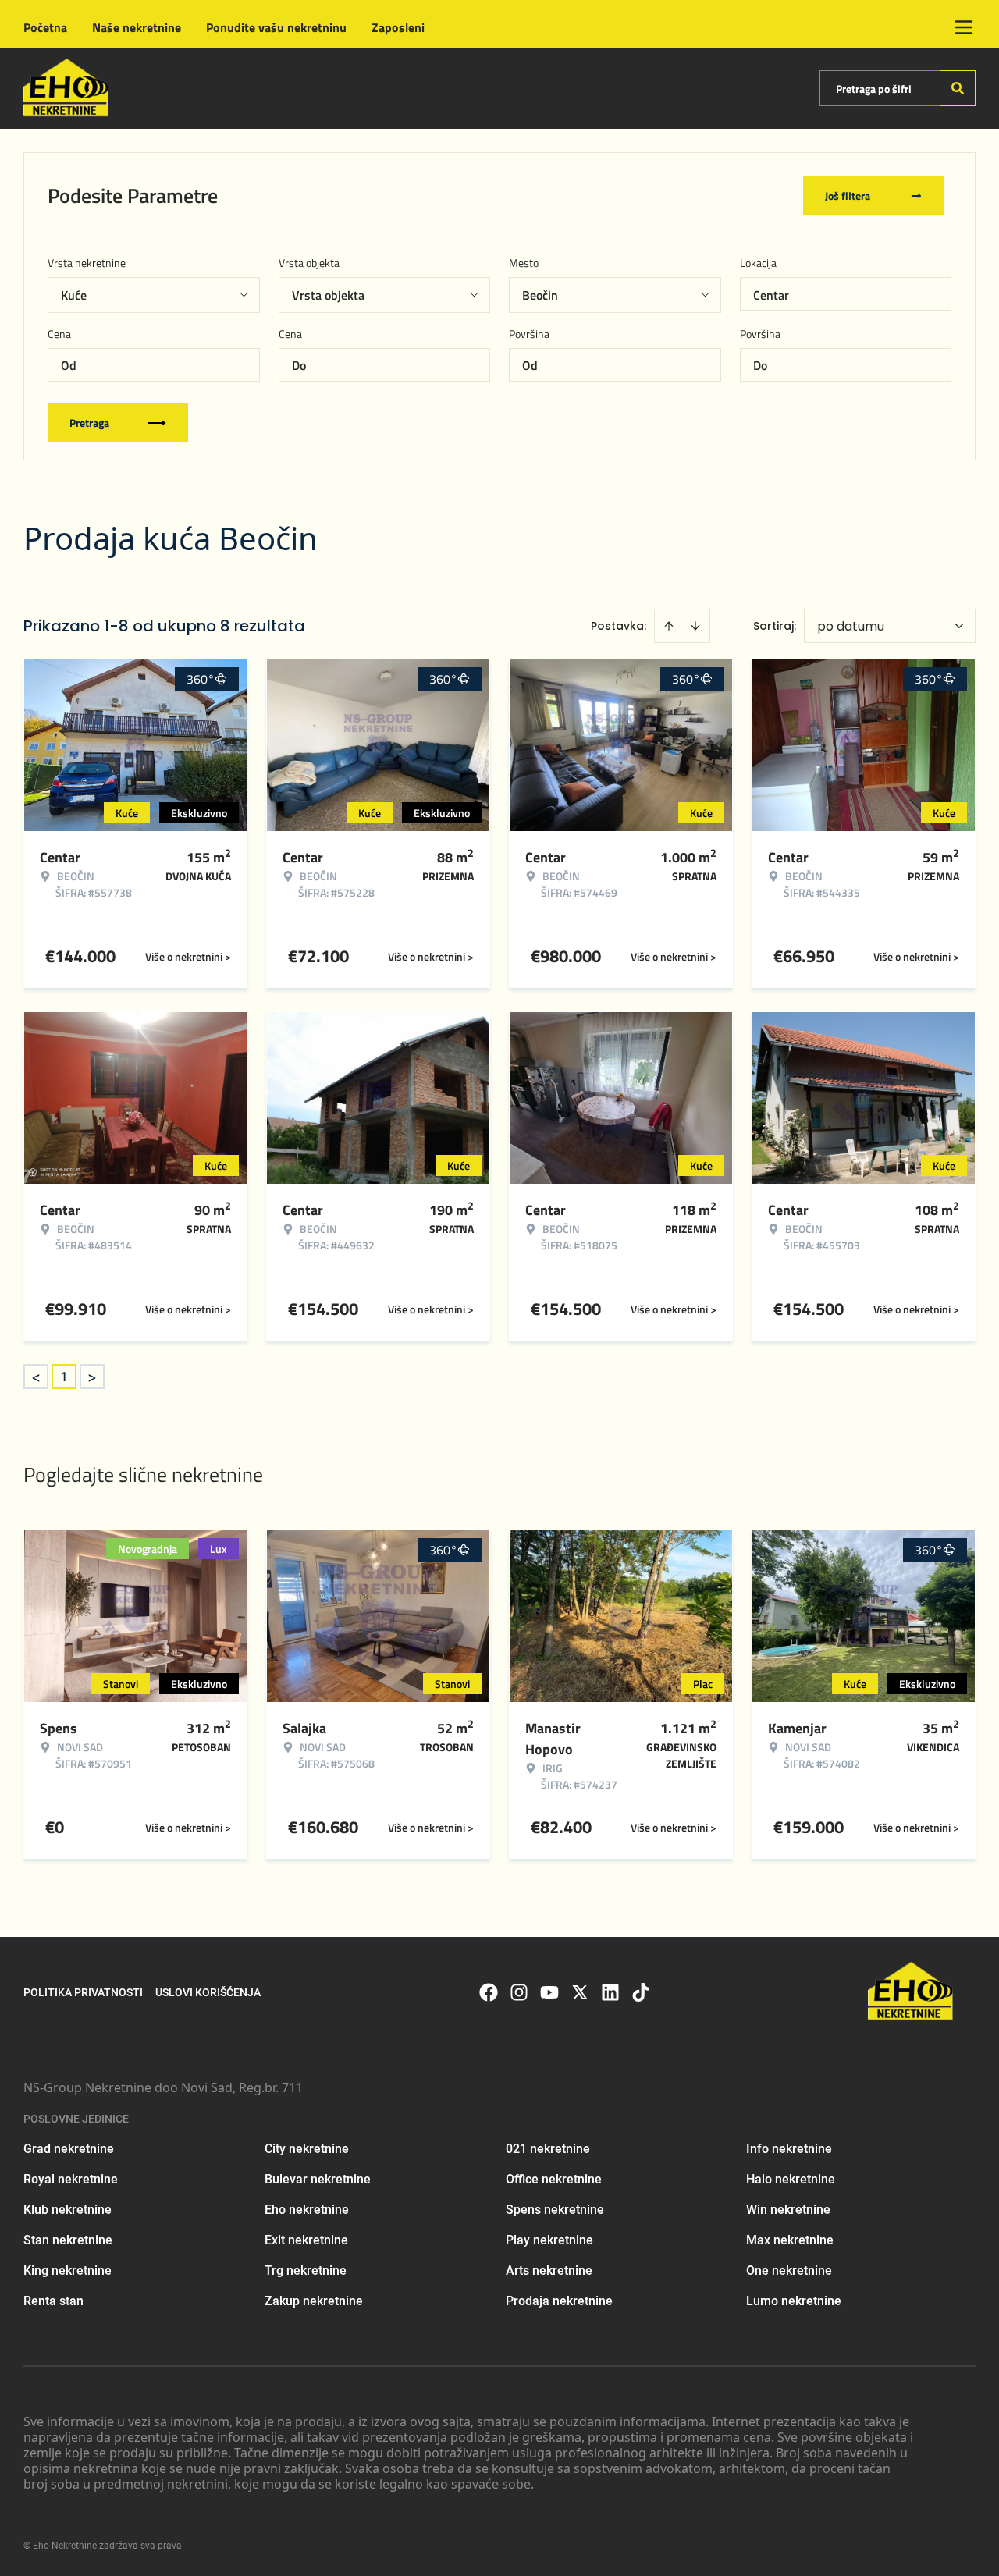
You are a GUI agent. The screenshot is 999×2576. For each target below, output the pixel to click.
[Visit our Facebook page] (489, 1992)
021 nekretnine (548, 2149)
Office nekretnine (554, 2179)
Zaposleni (398, 27)
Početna (45, 27)
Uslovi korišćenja (208, 1992)
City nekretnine (307, 2149)
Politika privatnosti (83, 1992)
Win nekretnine (788, 2210)
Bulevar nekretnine (318, 2179)
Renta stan (53, 2301)
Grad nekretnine (69, 2149)
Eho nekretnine (307, 2210)
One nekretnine (789, 2270)
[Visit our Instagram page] (519, 1992)
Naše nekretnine (137, 27)
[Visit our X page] (580, 1992)
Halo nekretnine (791, 2179)
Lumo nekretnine (794, 2301)
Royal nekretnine (71, 2179)
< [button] (36, 1377)
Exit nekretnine (306, 2240)
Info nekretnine (789, 2149)
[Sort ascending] (669, 626)
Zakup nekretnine (314, 2301)
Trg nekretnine (306, 2270)
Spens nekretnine (555, 2210)
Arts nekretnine (549, 2270)
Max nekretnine (790, 2240)
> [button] (92, 1377)
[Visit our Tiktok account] (641, 1992)
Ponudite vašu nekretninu (276, 27)
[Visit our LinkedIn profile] (610, 1992)
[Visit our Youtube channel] (549, 1992)
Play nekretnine (549, 2240)
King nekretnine (68, 2270)
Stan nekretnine (68, 2240)
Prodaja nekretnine (559, 2301)
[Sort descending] (695, 626)
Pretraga (89, 423)
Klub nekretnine (68, 2210)
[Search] (958, 88)
